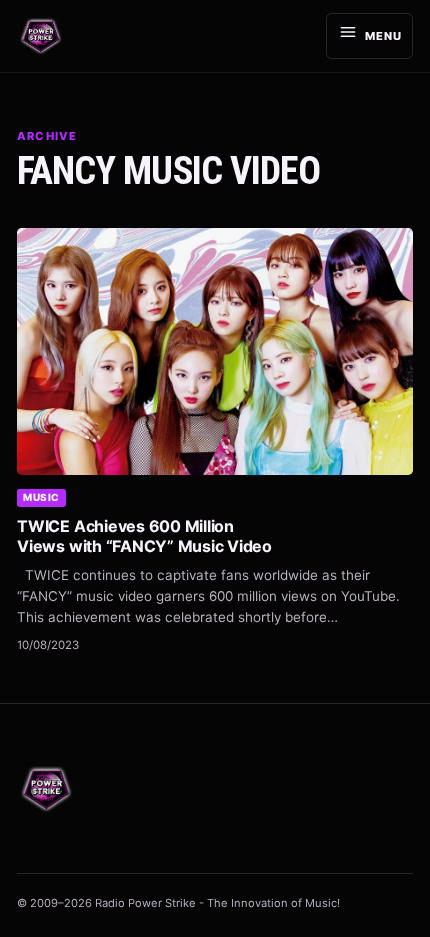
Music (41, 497)
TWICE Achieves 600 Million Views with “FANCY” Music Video (144, 536)
